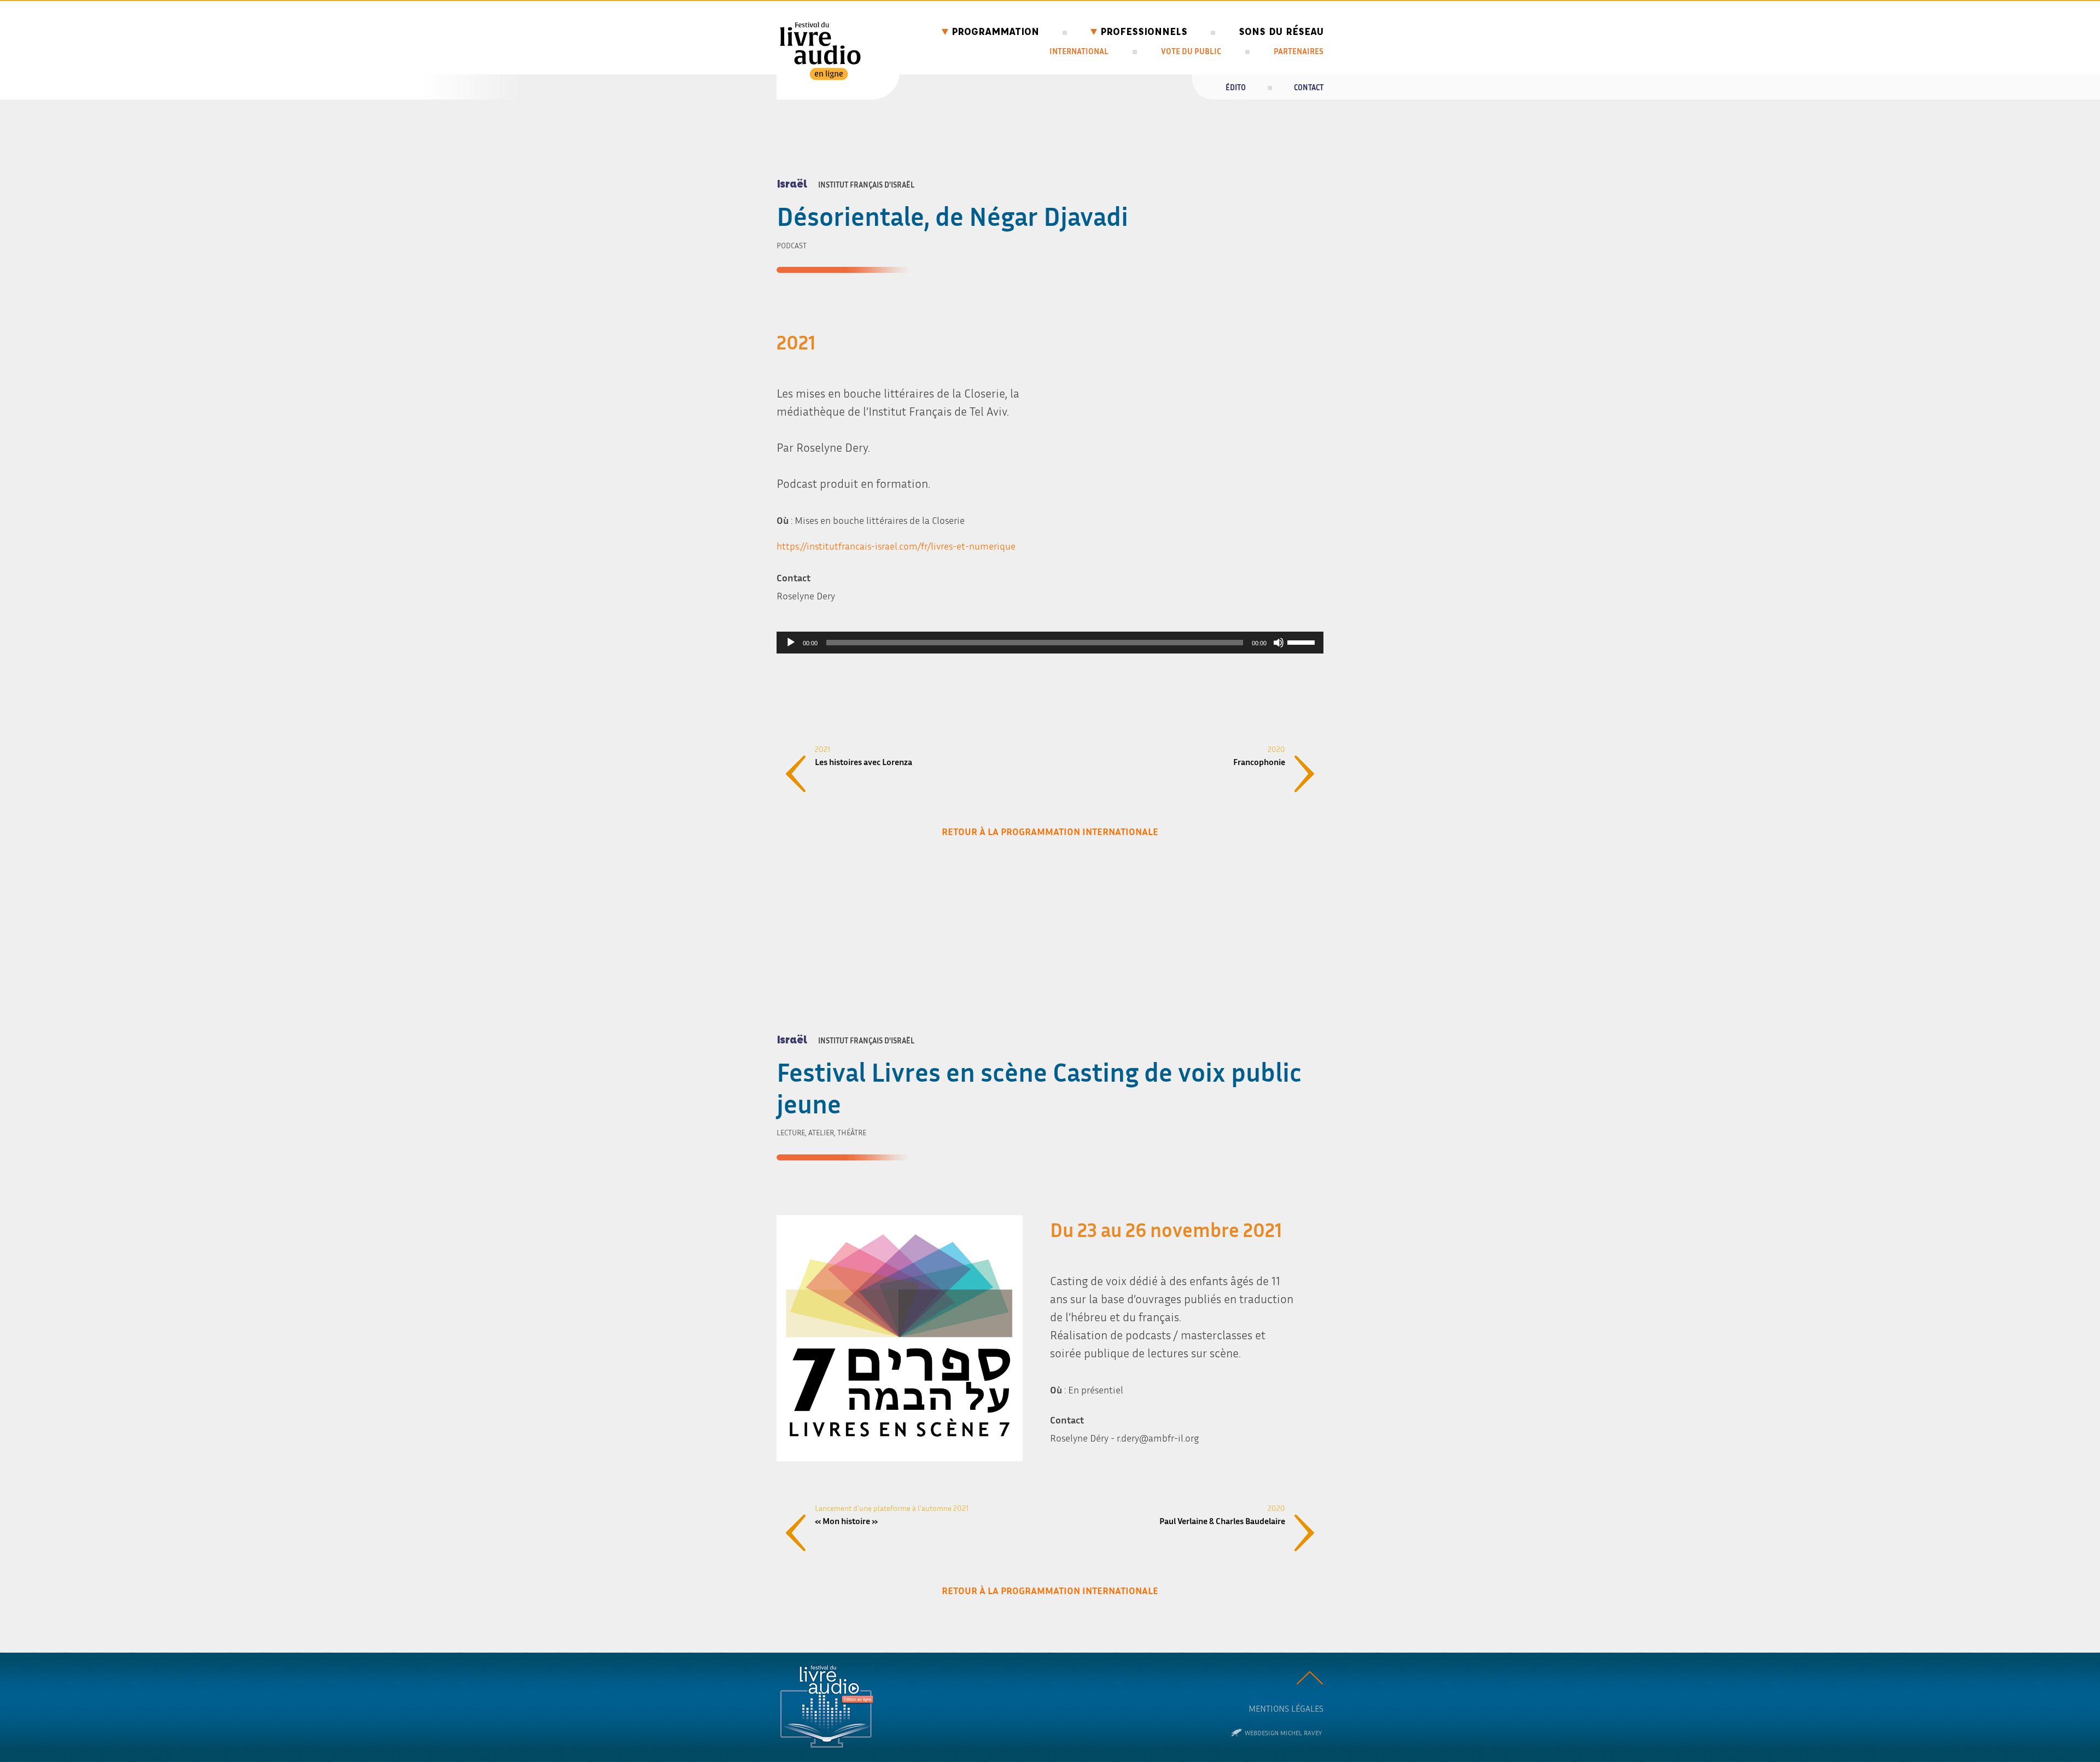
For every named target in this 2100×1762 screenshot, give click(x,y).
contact (1309, 87)
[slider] (1303, 641)
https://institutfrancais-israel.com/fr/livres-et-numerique (896, 546)
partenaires (1299, 51)
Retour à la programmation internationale (1050, 831)
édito (1236, 87)
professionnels (1144, 31)
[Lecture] (791, 643)
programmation (995, 31)
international (1079, 51)
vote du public (1191, 51)
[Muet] (1279, 643)
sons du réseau (1281, 31)
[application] (1050, 643)
